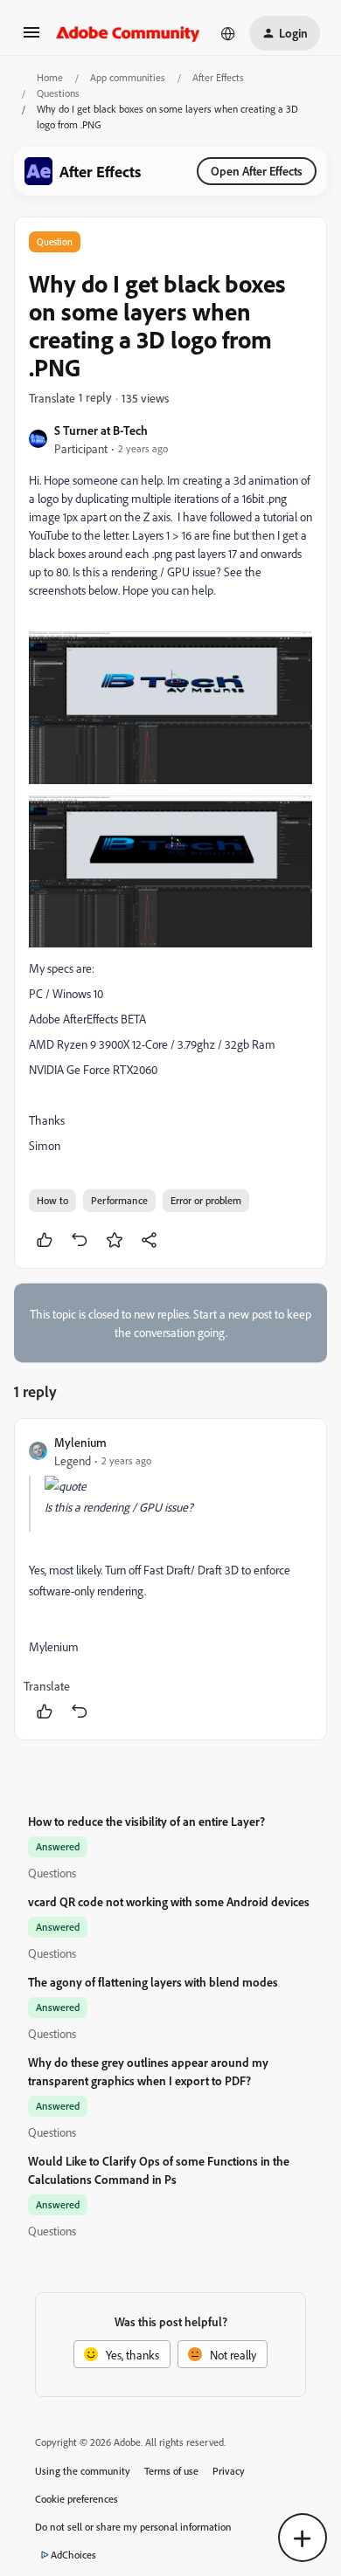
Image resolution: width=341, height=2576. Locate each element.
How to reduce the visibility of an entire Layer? (146, 1821)
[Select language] (228, 33)
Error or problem (206, 1200)
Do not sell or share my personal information (133, 2527)
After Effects (218, 77)
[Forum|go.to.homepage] (128, 33)
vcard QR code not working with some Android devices (169, 1901)
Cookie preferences (77, 2499)
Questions (58, 93)
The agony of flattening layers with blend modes (153, 1982)
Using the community (83, 2471)
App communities (128, 77)
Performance (119, 1200)
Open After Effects (257, 171)
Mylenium (80, 1442)
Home (50, 77)
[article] (170, 1579)
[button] (31, 38)
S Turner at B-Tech (101, 430)
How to (52, 1200)
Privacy (229, 2471)
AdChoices (73, 2555)
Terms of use (171, 2471)
